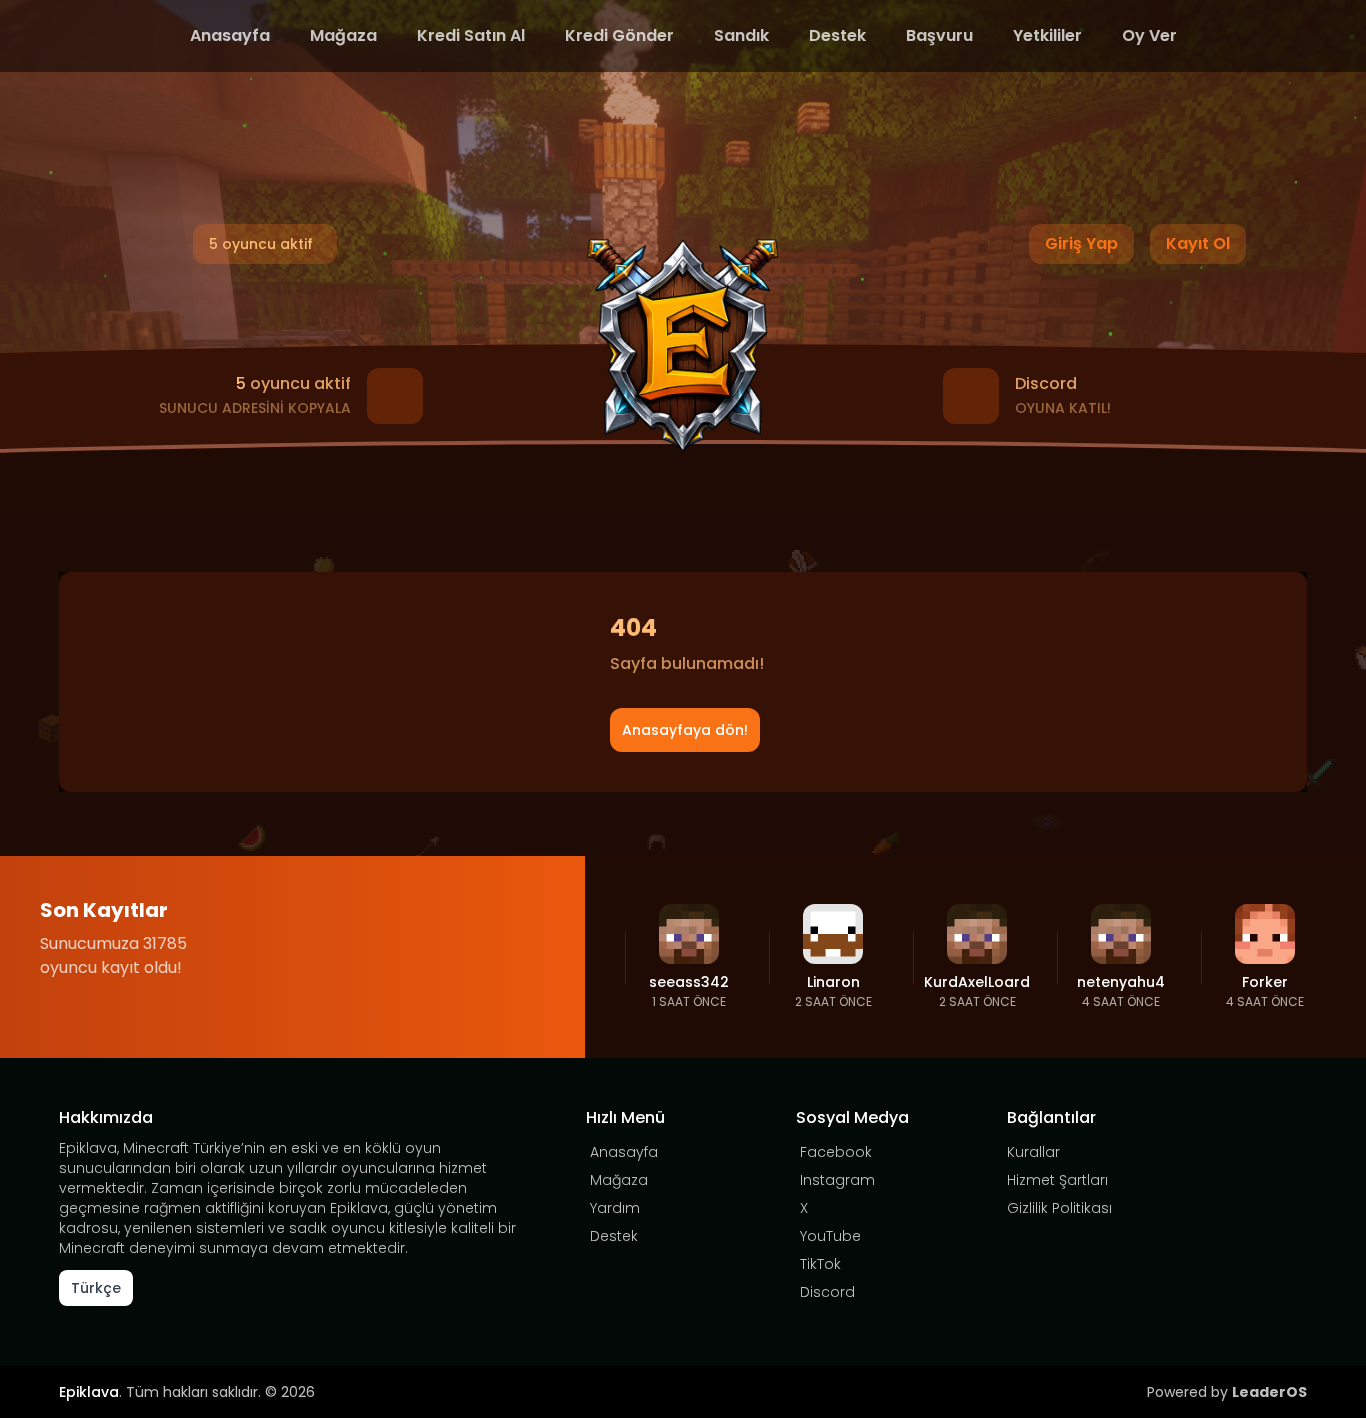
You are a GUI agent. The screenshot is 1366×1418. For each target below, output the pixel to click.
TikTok (820, 1264)
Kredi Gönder (619, 35)
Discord (827, 1292)
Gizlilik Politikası (1059, 1208)
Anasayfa (230, 35)
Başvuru (939, 35)
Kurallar (1033, 1152)
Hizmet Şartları (1057, 1180)
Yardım (615, 1208)
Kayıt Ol (1198, 243)
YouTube (830, 1236)
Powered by (1227, 1392)
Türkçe (96, 1288)
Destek (837, 35)
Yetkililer (1047, 35)
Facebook (836, 1152)
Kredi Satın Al (471, 35)
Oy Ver (1149, 35)
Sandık (741, 35)
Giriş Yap (1081, 243)
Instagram (837, 1180)
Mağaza (343, 35)
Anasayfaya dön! (685, 730)
